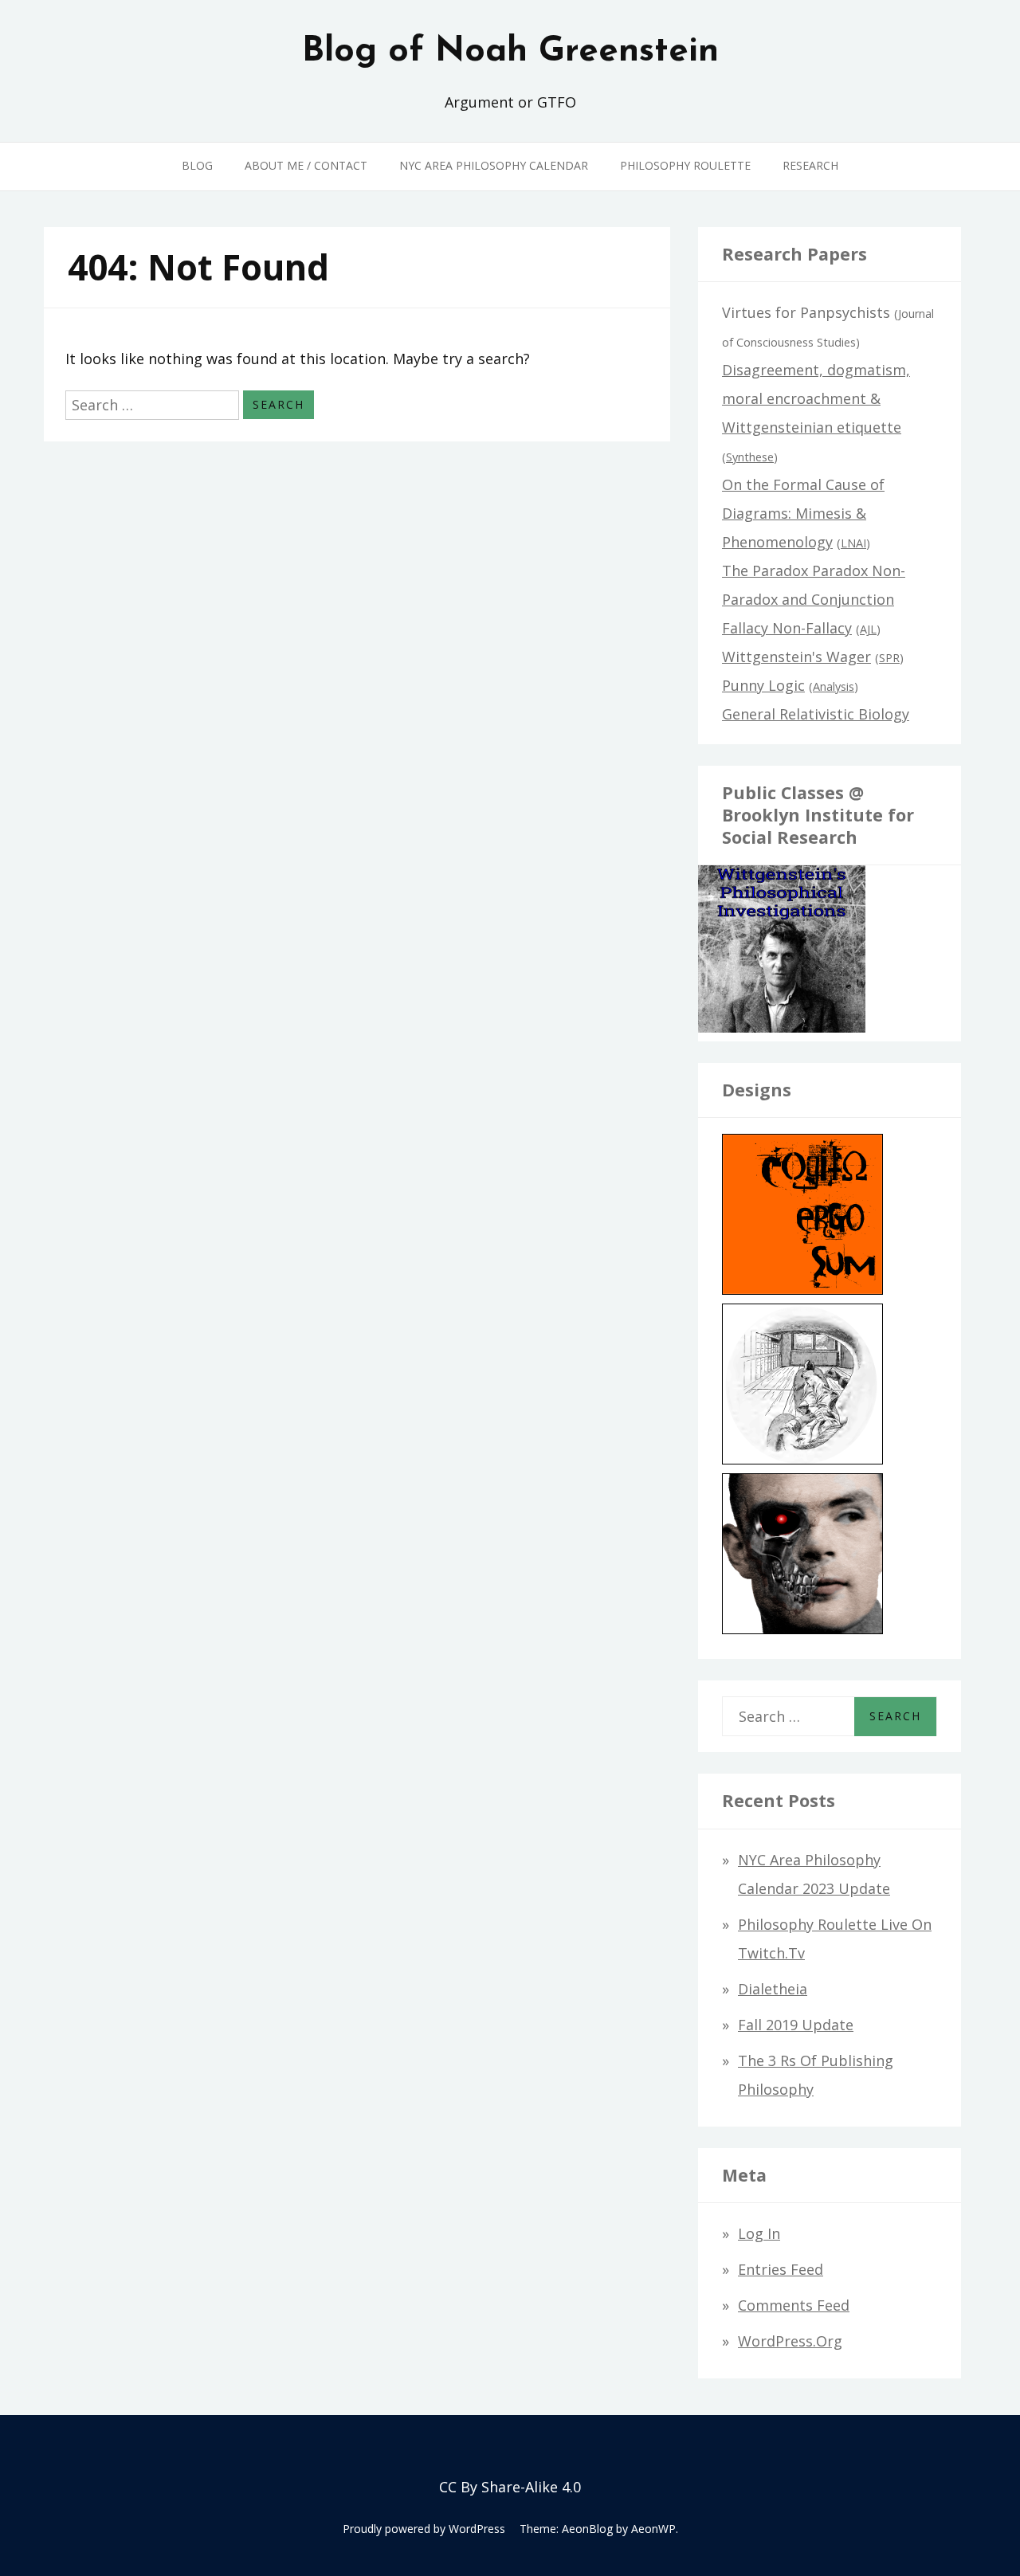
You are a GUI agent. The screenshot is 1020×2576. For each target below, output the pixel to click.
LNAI (853, 543)
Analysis (834, 686)
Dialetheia (773, 1989)
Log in (759, 2233)
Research (810, 165)
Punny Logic (763, 685)
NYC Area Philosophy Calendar (494, 165)
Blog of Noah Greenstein (510, 52)
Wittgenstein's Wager (796, 657)
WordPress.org (790, 2341)
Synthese (750, 457)
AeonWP (653, 2529)
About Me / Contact (306, 165)
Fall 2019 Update (796, 2025)
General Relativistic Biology (816, 714)
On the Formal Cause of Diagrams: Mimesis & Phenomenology (803, 513)
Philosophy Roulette (685, 165)
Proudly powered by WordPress (424, 2529)
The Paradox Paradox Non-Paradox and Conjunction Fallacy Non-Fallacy (814, 599)
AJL (868, 629)
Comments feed (794, 2305)
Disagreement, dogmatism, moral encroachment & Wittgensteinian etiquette (816, 398)
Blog (197, 165)
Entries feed (781, 2269)
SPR (889, 658)
